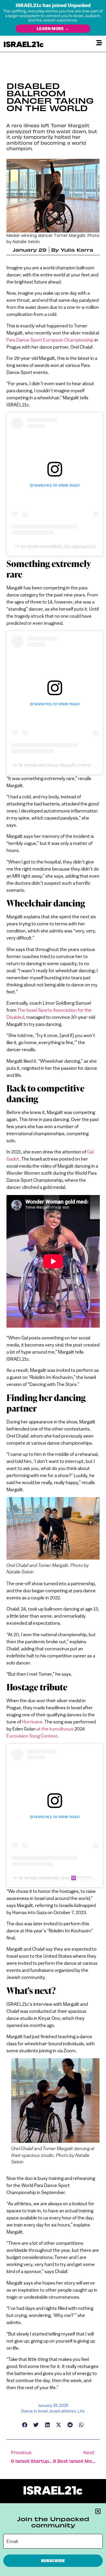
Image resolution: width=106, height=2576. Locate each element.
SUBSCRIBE (53, 2561)
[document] (53, 1288)
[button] (98, 2511)
